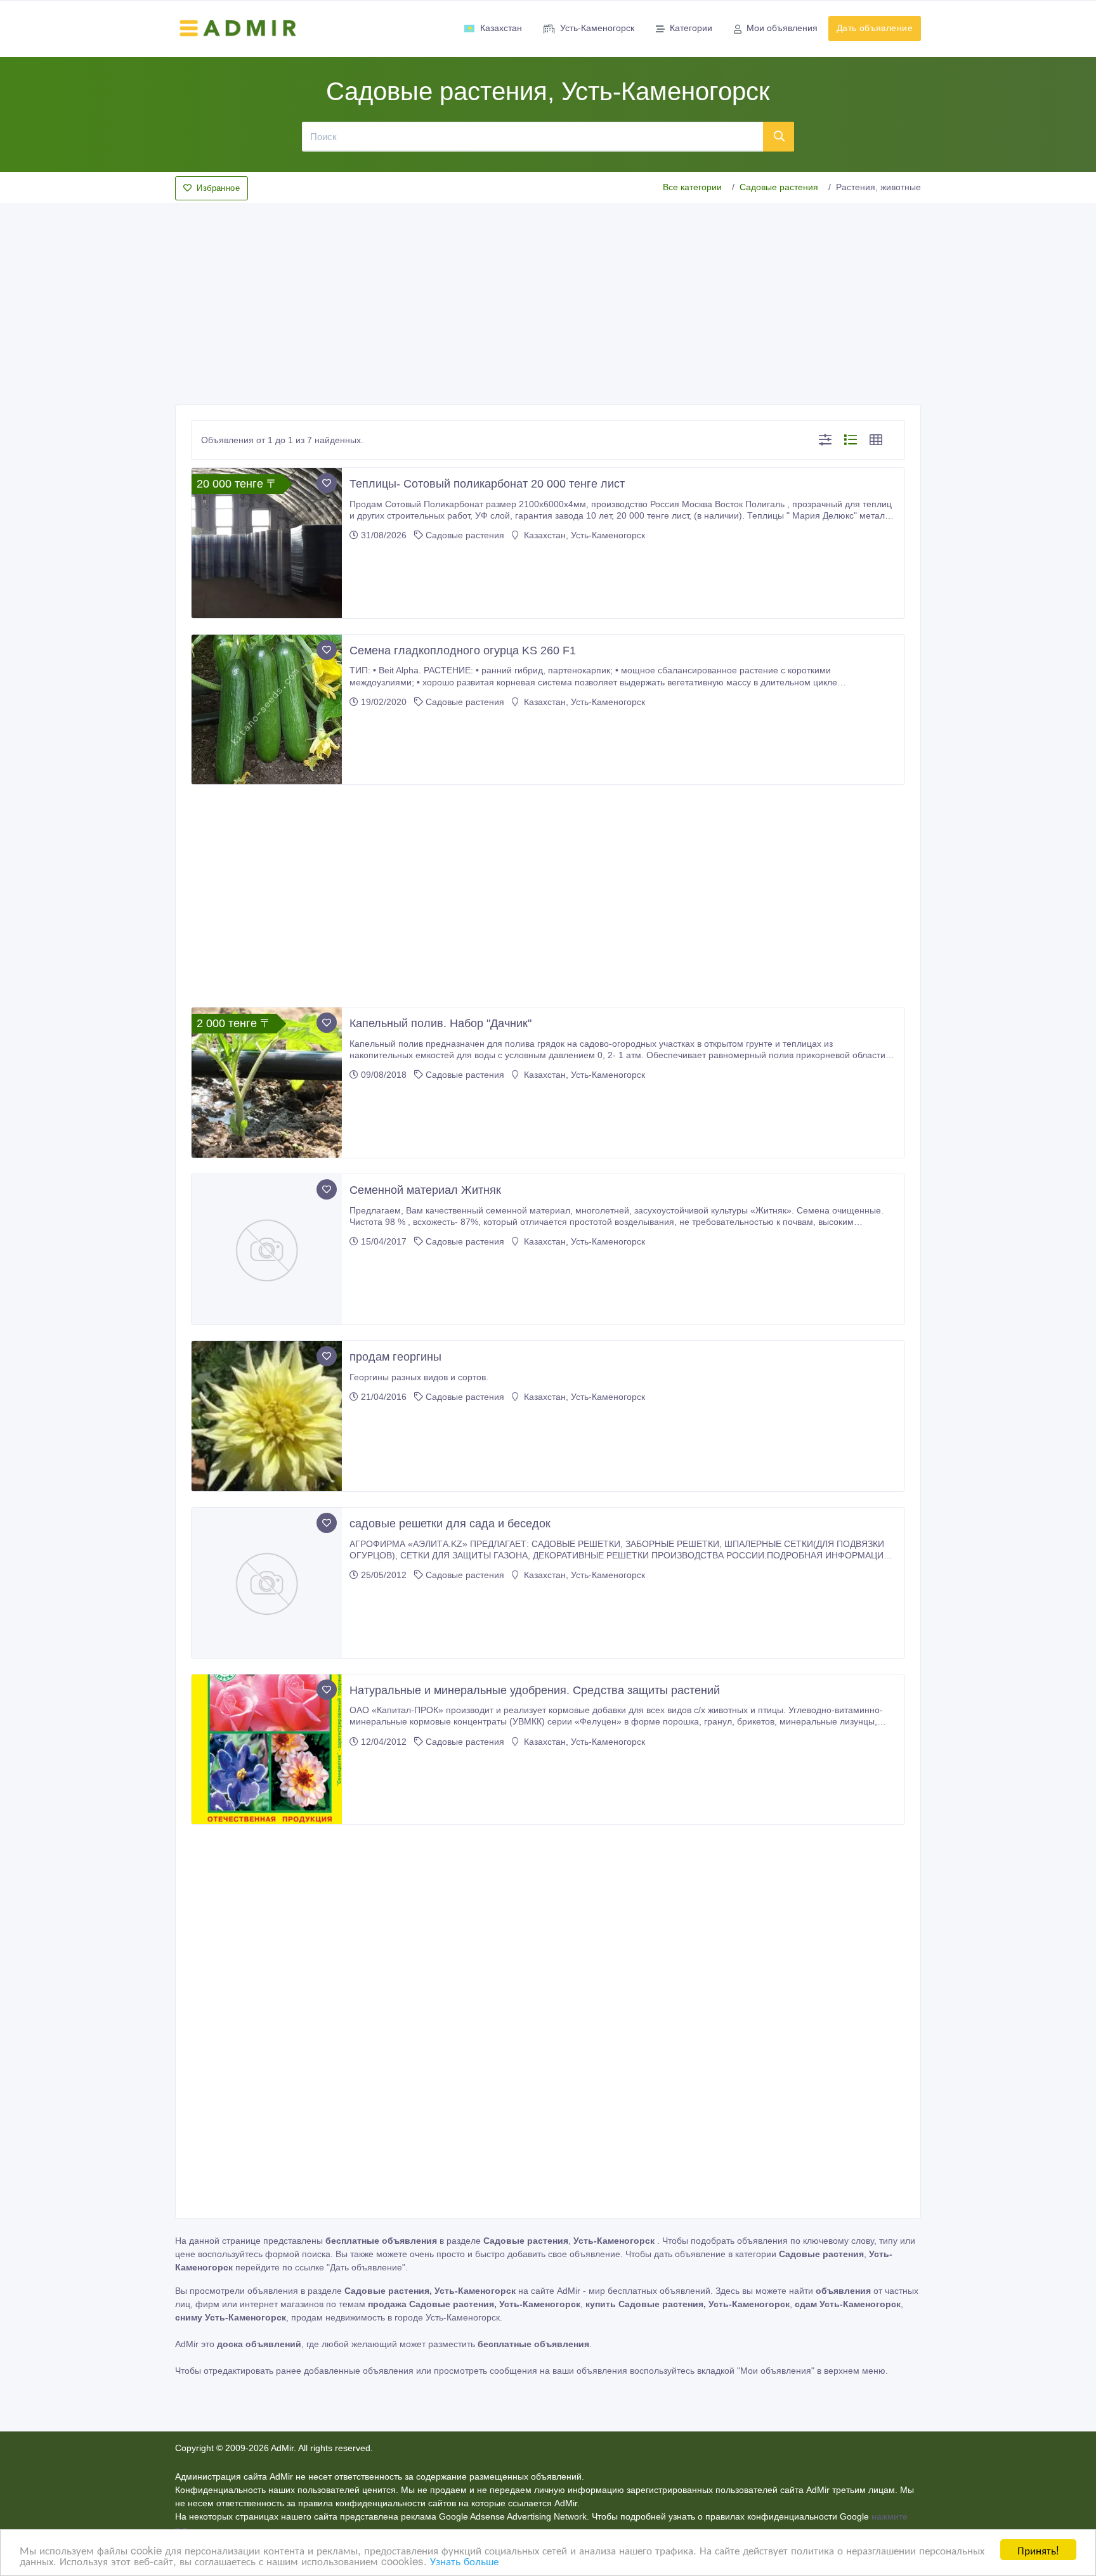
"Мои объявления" (776, 2371)
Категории (691, 28)
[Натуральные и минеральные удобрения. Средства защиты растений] (267, 1750)
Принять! (1038, 2550)
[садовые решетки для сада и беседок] (267, 1583)
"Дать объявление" (366, 2267)
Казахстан (501, 28)
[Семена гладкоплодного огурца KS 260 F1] (267, 710)
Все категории (692, 187)
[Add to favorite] (327, 483)
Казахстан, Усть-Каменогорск (583, 535)
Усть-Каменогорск (597, 28)
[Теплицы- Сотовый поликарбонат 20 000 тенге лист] (267, 543)
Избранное (218, 188)
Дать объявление (875, 28)
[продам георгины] (267, 1416)
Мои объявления (782, 28)
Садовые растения (779, 187)
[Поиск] (779, 136)
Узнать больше (464, 2560)
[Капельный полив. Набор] (267, 1083)
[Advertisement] (548, 301)
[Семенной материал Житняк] (267, 1249)
